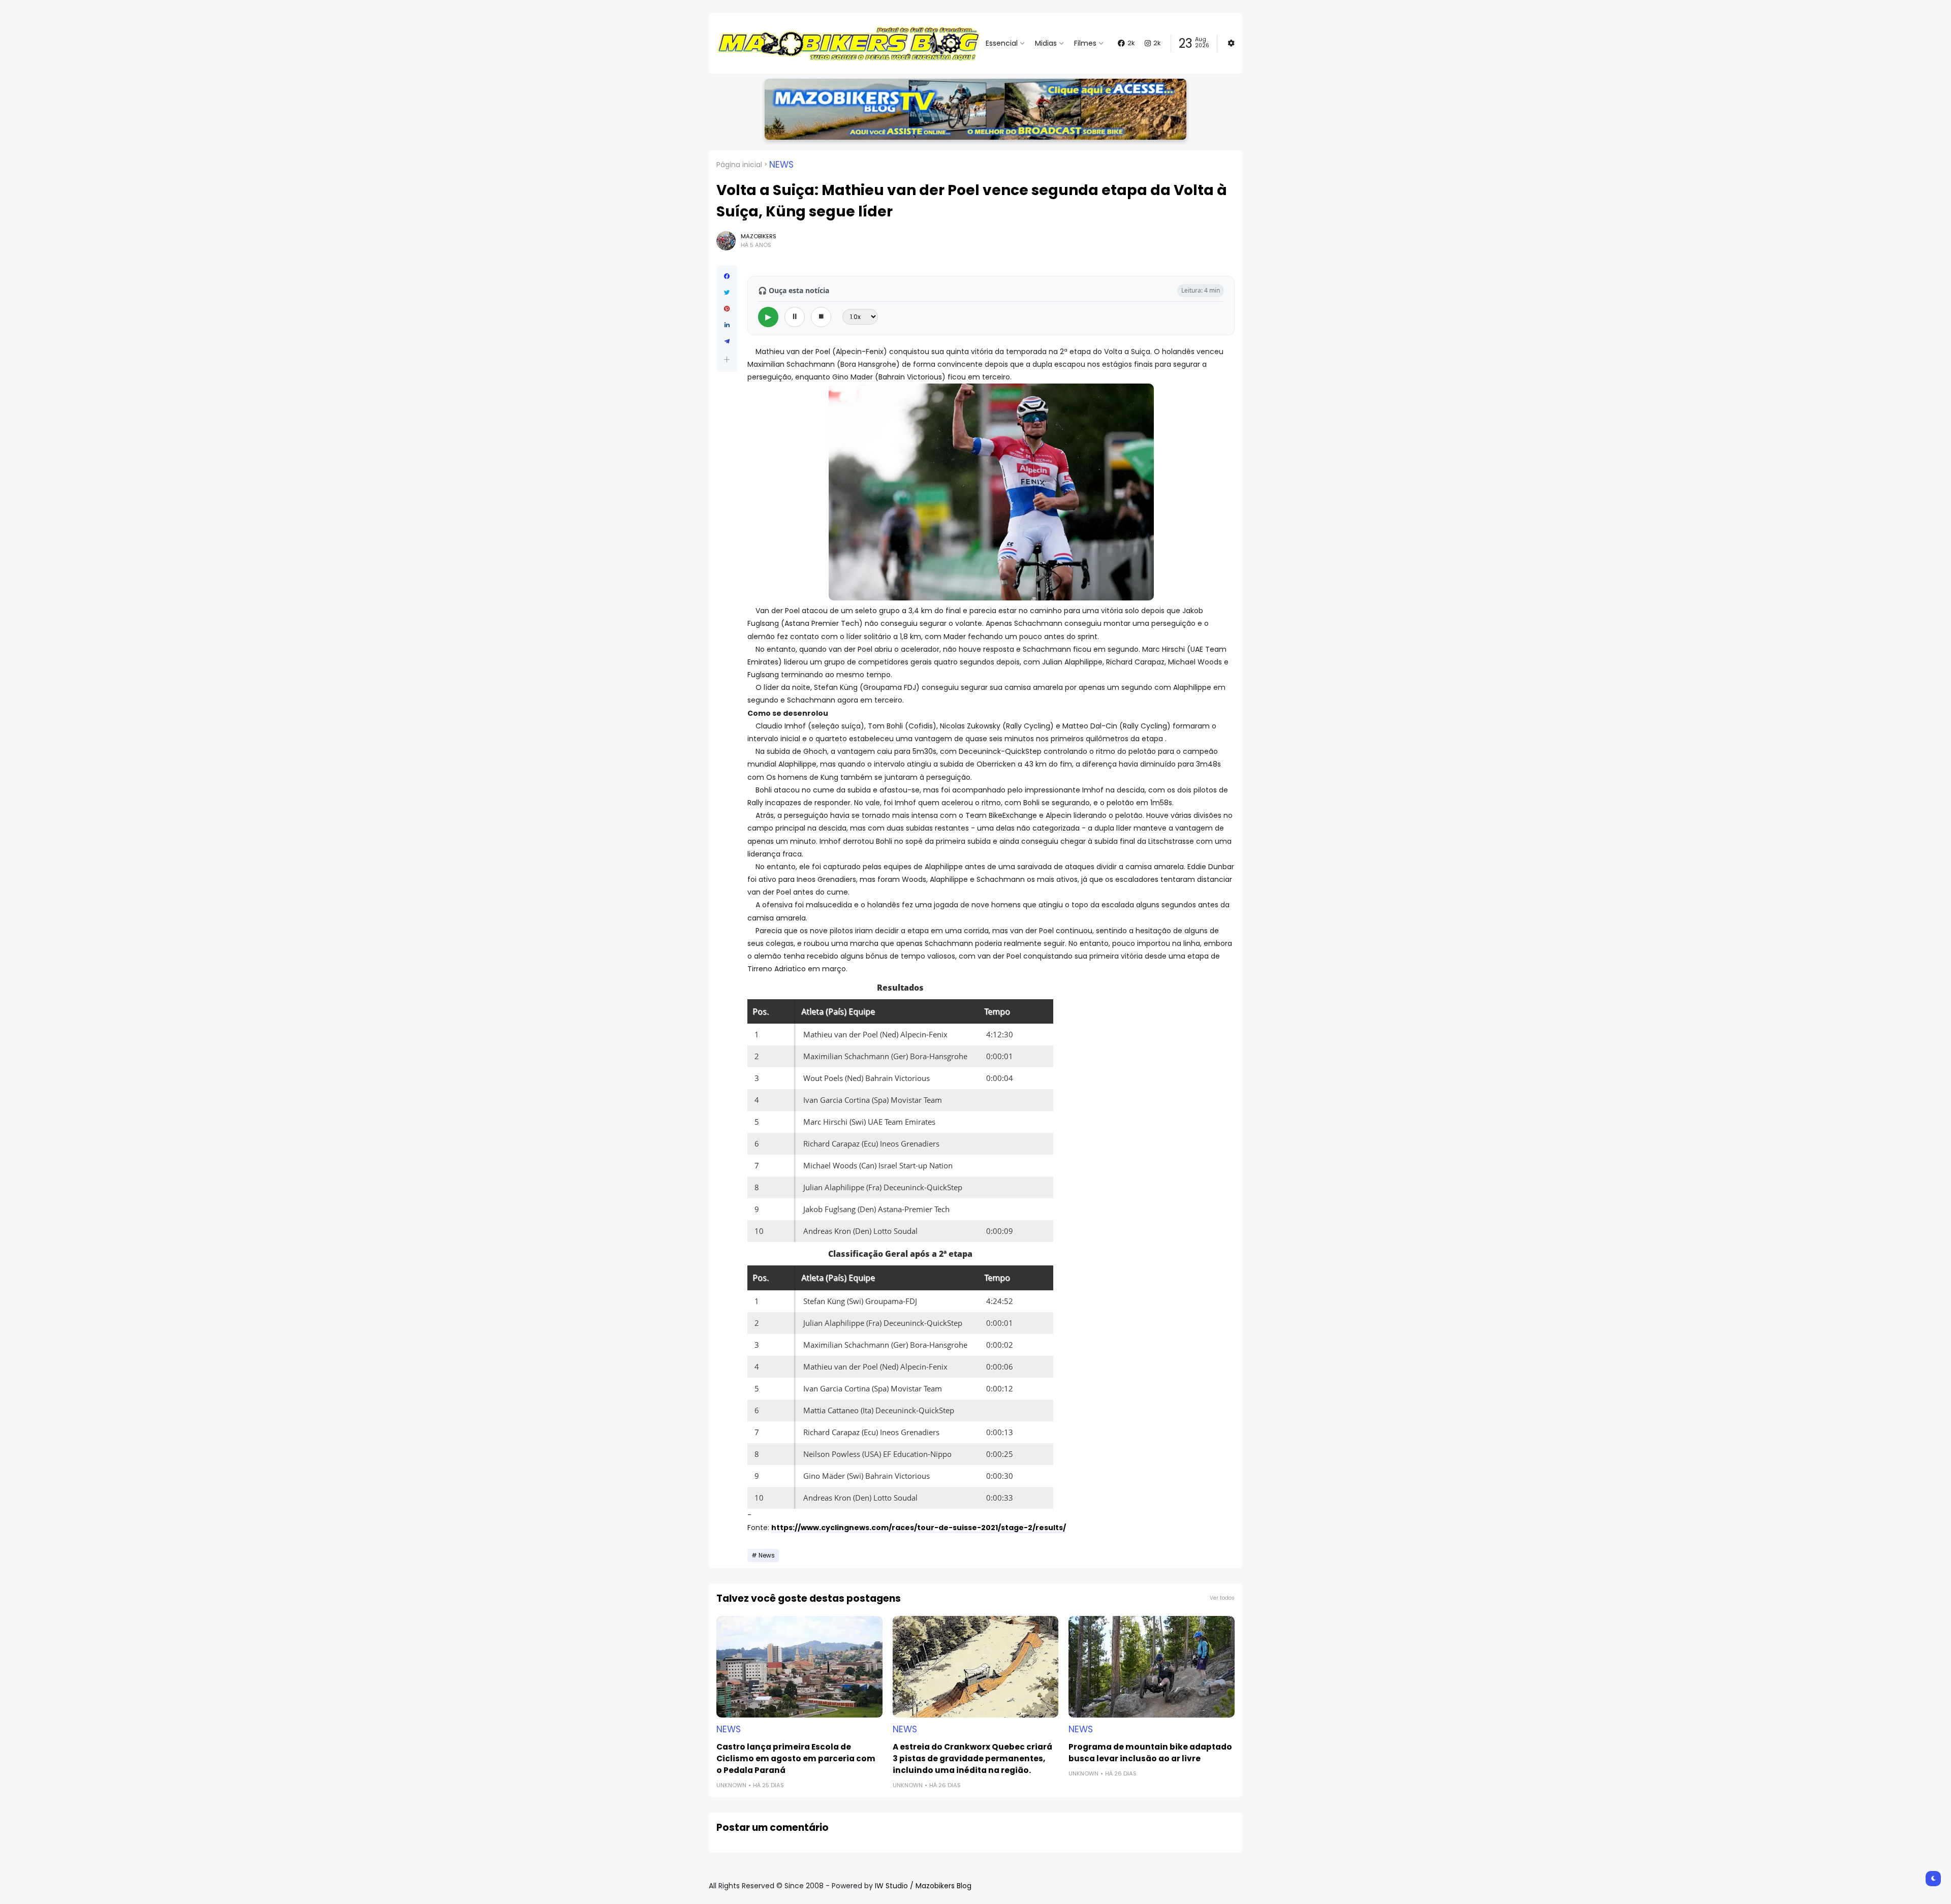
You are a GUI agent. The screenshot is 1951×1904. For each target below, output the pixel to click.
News (781, 165)
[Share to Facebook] (727, 276)
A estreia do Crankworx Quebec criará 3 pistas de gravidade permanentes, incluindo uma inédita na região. (972, 1758)
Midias (1046, 43)
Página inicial (739, 165)
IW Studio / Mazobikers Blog (923, 1886)
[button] (727, 359)
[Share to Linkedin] (727, 325)
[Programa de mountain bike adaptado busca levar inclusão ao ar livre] (1152, 1667)
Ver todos (1222, 1598)
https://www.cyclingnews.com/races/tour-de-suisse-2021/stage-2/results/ (919, 1528)
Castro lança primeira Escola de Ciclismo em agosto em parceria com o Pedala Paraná (796, 1758)
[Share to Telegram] (727, 341)
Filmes (1085, 43)
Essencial (1002, 43)
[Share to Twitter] (727, 293)
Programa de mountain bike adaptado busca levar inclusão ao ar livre (1150, 1753)
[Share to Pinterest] (727, 309)
